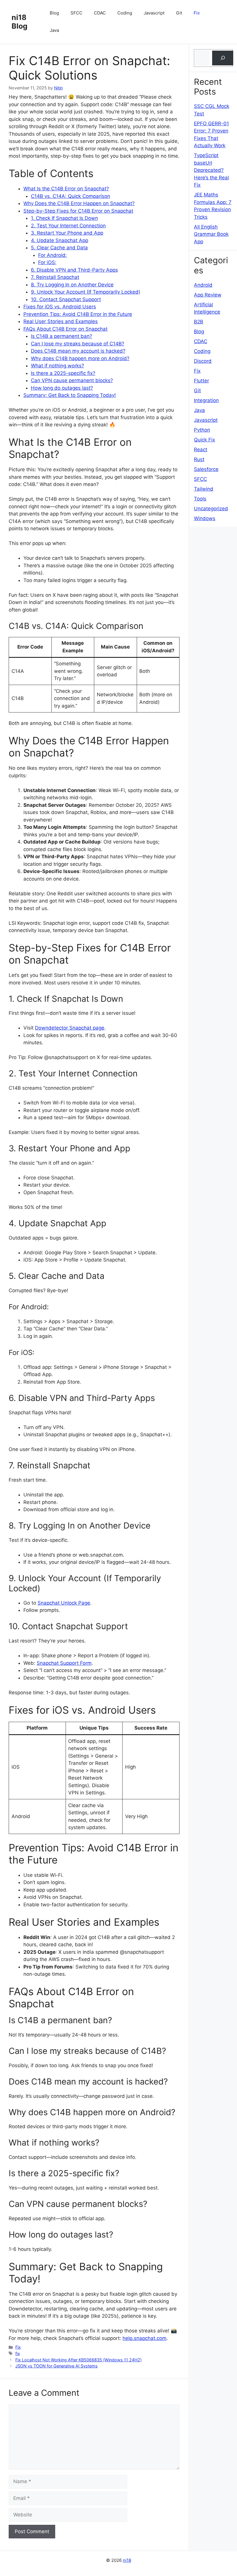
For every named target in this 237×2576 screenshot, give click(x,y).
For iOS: (47, 262)
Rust (199, 459)
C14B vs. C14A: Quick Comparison (71, 196)
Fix (197, 13)
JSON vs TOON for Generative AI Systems (57, 2366)
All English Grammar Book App (211, 234)
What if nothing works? (58, 366)
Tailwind (204, 489)
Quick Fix (204, 440)
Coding (125, 13)
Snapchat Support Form (64, 1663)
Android (203, 285)
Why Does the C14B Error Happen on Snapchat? (79, 203)
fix (18, 2353)
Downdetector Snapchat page (70, 1028)
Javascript (154, 13)
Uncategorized (211, 509)
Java (54, 30)
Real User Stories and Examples (61, 321)
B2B (199, 322)
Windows (205, 518)
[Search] (223, 58)
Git (179, 13)
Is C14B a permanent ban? (62, 336)
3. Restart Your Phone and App (67, 233)
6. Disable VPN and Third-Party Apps (74, 270)
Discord (203, 361)
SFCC (76, 13)
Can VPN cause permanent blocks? (72, 380)
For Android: (52, 255)
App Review (208, 295)
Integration (206, 400)
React (201, 450)
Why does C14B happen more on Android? (80, 358)
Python (202, 430)
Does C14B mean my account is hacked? (78, 351)
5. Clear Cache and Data (59, 248)
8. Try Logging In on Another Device (72, 285)
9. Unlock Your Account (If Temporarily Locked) (86, 292)
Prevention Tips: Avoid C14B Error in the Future (78, 314)
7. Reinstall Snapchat (55, 277)
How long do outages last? (62, 388)
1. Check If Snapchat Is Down (64, 218)
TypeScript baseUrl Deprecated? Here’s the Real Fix (211, 170)
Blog (54, 13)
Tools (200, 499)
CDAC (100, 13)
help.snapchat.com (145, 2338)
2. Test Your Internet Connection (68, 226)
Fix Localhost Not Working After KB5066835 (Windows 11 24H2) (78, 2360)
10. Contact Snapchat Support (66, 299)
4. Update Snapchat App (60, 240)
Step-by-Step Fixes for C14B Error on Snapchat (78, 211)
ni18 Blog (20, 22)
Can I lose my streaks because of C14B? (78, 344)
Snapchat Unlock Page (64, 1603)
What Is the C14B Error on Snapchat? (66, 189)
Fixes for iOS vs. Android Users (60, 307)
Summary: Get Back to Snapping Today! (70, 395)
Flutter (201, 381)
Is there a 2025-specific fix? (63, 373)
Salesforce (206, 469)
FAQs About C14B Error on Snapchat (65, 329)
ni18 (127, 2560)
